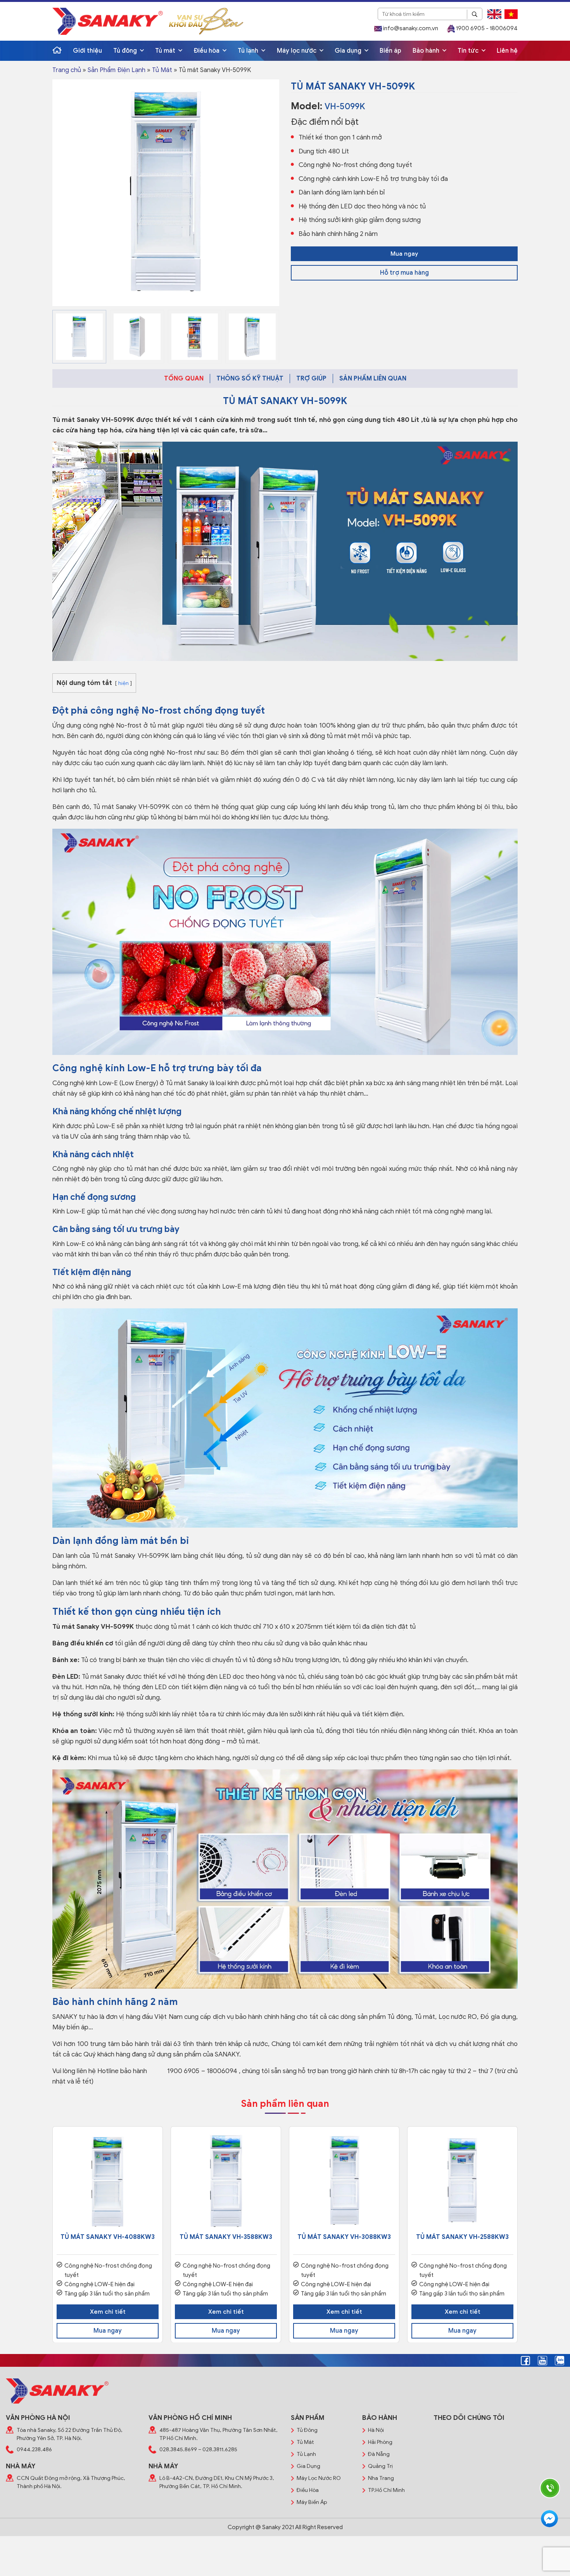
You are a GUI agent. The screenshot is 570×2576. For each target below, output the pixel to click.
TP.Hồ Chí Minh (386, 2490)
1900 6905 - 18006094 (486, 28)
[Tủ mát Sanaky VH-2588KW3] (462, 2181)
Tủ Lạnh (306, 2454)
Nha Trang (381, 2478)
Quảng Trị (380, 2466)
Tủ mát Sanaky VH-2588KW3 (462, 2237)
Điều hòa (207, 51)
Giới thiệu (87, 51)
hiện (123, 683)
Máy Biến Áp (312, 2502)
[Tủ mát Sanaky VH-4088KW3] (108, 2181)
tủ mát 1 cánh (190, 1627)
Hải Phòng (380, 2442)
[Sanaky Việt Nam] (108, 21)
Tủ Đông (307, 2430)
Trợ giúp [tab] (311, 379)
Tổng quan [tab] (184, 379)
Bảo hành (427, 51)
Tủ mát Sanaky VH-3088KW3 (344, 2237)
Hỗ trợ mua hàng (404, 273)
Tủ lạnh (249, 51)
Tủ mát (166, 51)
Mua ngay (404, 254)
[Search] (475, 14)
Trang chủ (67, 70)
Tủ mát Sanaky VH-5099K (93, 420)
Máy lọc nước (297, 51)
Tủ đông (126, 51)
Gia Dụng (308, 2466)
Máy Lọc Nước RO (319, 2478)
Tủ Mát (162, 70)
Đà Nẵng (379, 2454)
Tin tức (469, 51)
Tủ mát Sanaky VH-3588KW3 (226, 2237)
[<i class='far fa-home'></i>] (57, 51)
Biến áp (390, 51)
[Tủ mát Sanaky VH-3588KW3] (226, 2181)
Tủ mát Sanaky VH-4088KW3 (108, 2237)
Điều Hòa (308, 2490)
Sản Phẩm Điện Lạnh (117, 70)
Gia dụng (349, 51)
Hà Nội (376, 2430)
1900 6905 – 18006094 (202, 2071)
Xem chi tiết (108, 2312)
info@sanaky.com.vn (410, 28)
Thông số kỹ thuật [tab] (250, 379)
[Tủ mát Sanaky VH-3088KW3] (344, 2181)
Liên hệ (507, 51)
